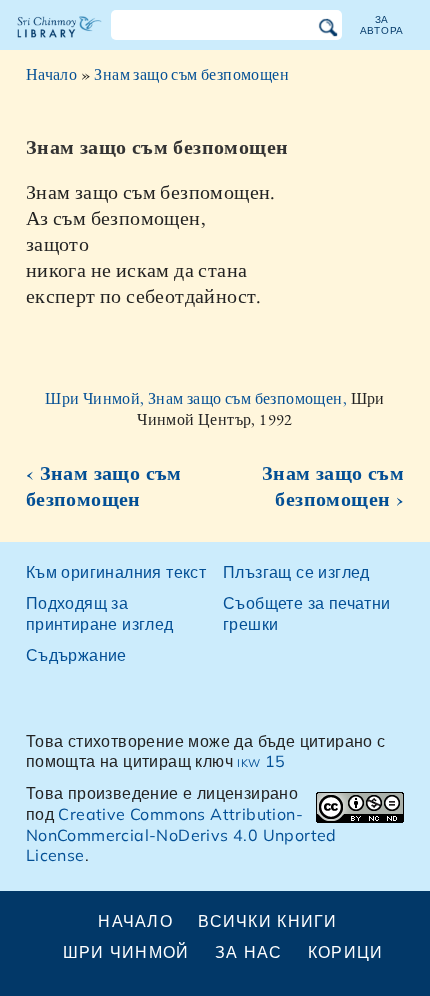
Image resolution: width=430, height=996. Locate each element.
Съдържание (76, 655)
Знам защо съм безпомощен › (333, 486)
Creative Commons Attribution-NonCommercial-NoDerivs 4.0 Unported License (181, 835)
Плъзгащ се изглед (296, 572)
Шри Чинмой (126, 952)
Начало (51, 74)
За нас (249, 952)
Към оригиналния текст (116, 572)
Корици (346, 952)
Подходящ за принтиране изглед (100, 613)
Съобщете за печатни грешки (307, 613)
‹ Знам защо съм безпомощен (104, 486)
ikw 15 (261, 761)
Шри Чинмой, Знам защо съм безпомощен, (197, 398)
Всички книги (267, 921)
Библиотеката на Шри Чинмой (59, 44)
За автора (382, 24)
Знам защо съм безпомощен (191, 74)
